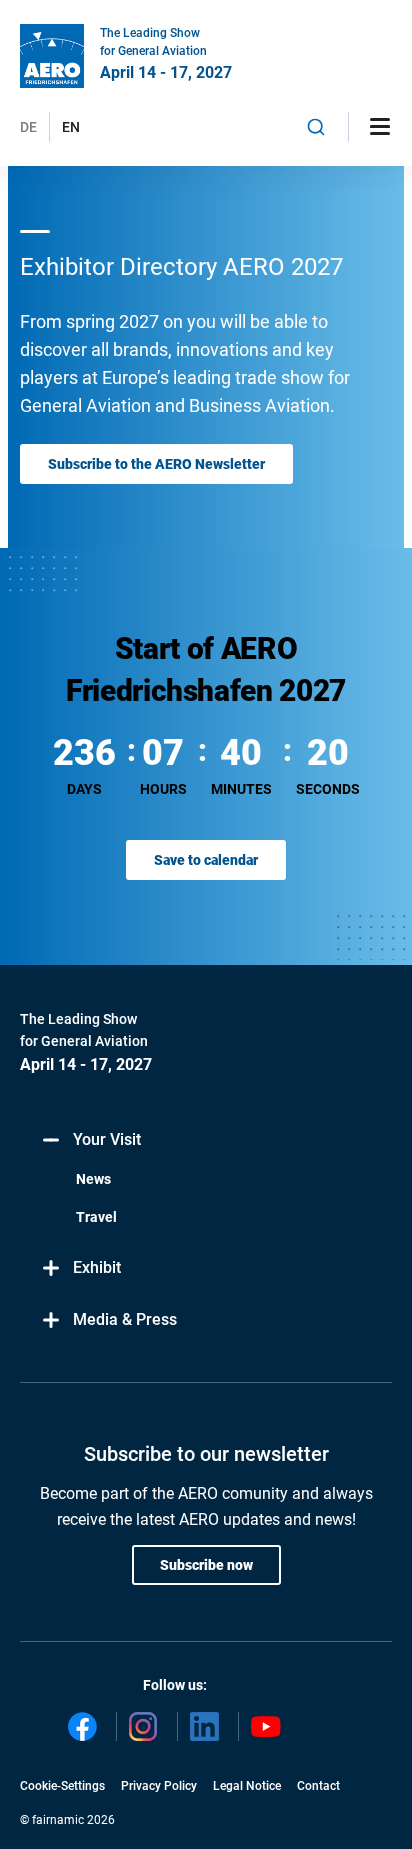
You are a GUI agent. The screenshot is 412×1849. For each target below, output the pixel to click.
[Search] (316, 127)
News (93, 1179)
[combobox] (316, 127)
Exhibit (97, 1267)
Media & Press (125, 1319)
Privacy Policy (159, 1786)
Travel (96, 1217)
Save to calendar (206, 860)
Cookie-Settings (62, 1786)
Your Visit (107, 1139)
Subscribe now (206, 1565)
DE (28, 127)
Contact (318, 1786)
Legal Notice (247, 1786)
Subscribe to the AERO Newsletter (156, 464)
